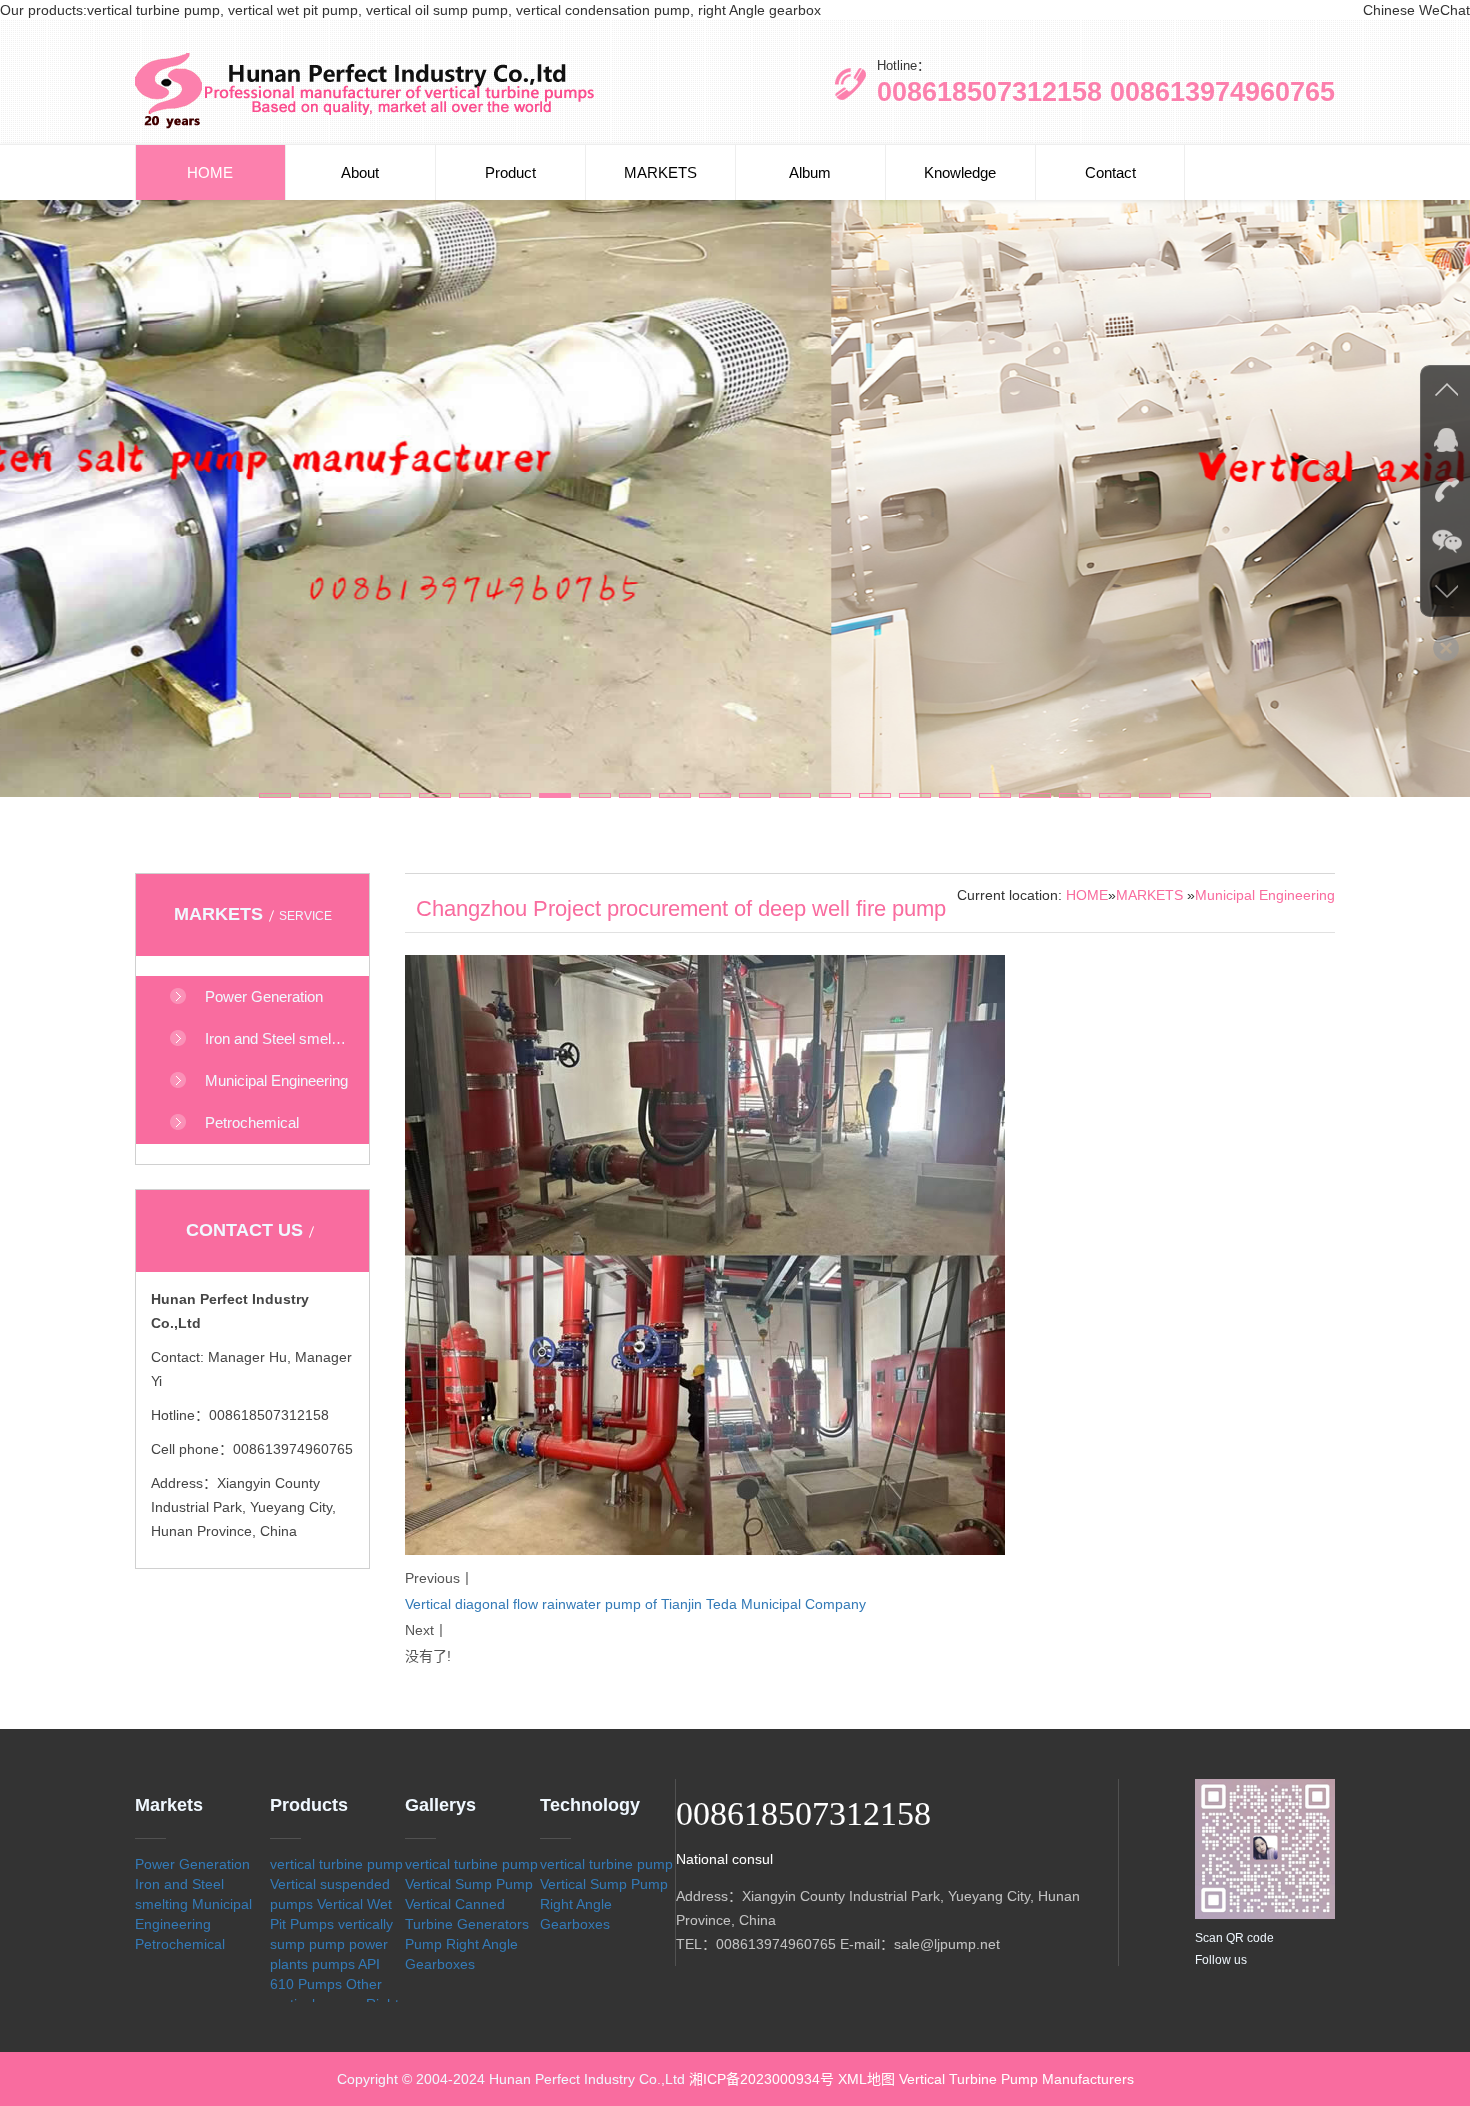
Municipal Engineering (1265, 895)
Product (510, 172)
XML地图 (866, 2079)
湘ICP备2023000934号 (761, 2079)
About (360, 172)
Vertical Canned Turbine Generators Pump (467, 1924)
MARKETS (660, 172)
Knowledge (960, 172)
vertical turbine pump (336, 1864)
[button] (275, 795)
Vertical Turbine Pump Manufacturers (1016, 2079)
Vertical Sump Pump (469, 1884)
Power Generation (192, 1864)
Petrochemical (180, 1944)
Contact (1110, 172)
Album (810, 172)
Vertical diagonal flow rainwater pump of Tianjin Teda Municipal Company (635, 1604)
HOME (210, 172)
